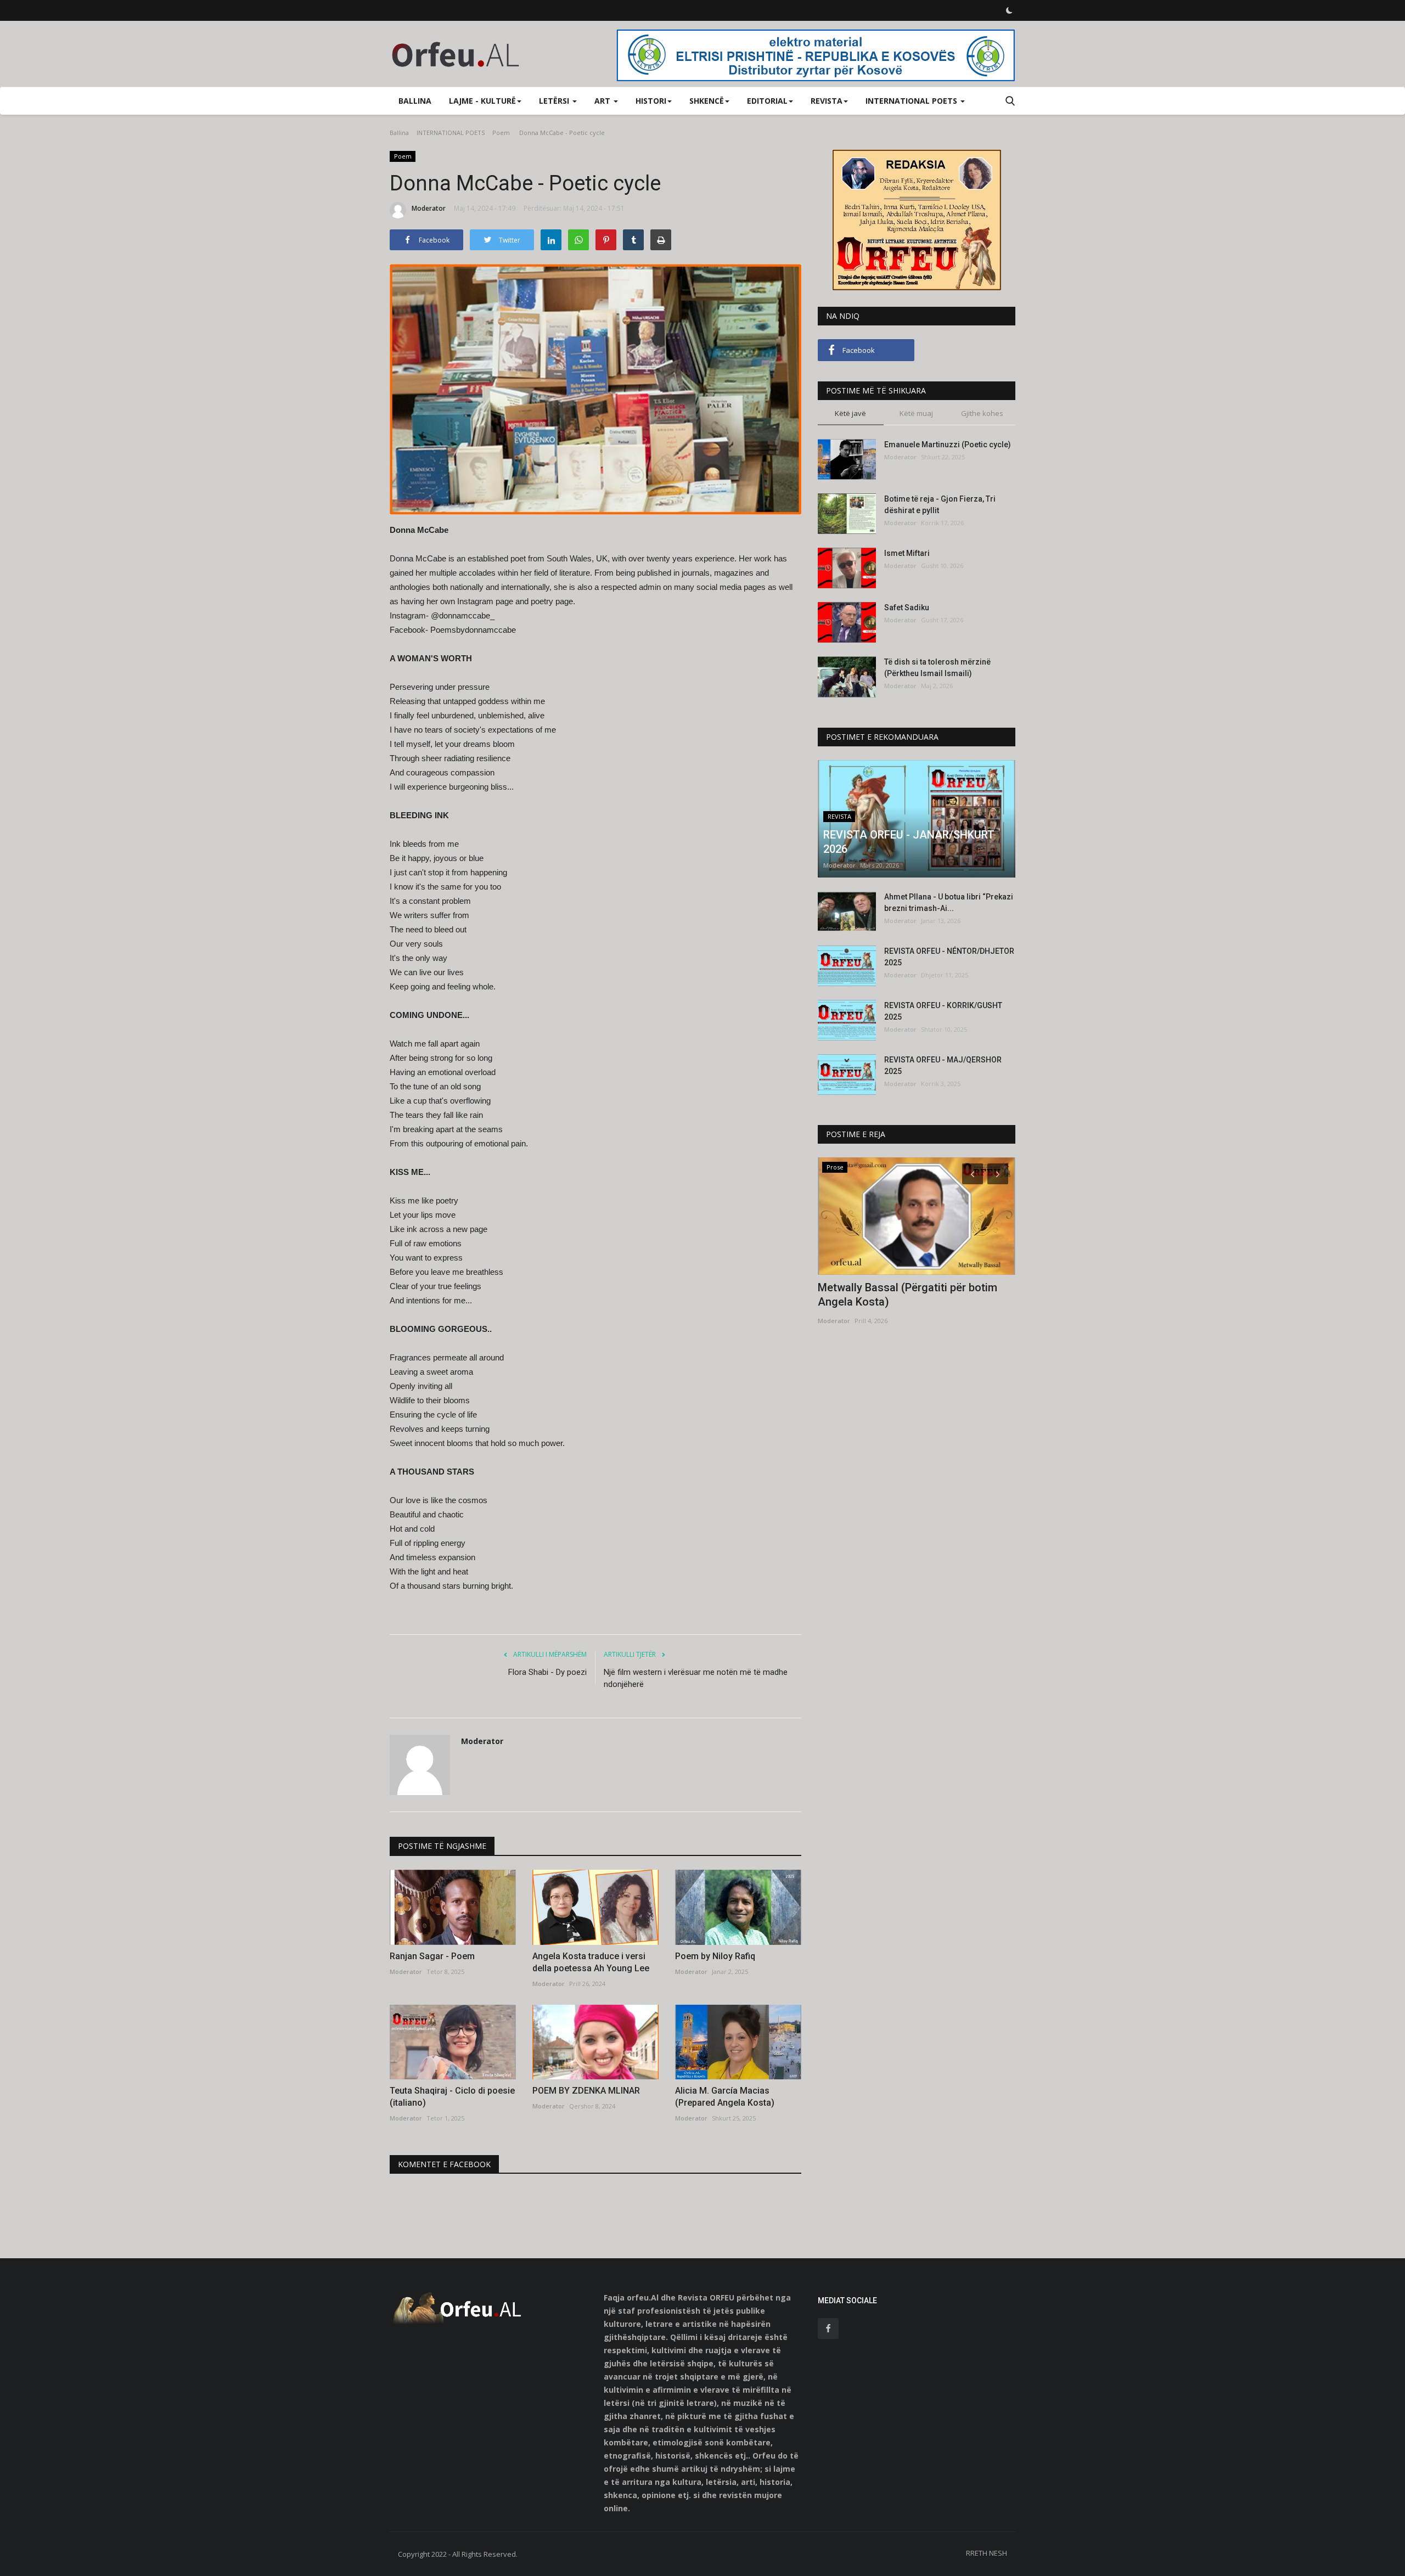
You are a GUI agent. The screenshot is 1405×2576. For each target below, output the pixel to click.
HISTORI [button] (651, 101)
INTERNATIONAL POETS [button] (912, 101)
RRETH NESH (987, 2553)
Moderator (429, 208)
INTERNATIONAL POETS (451, 133)
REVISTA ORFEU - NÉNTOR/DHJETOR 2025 (949, 957)
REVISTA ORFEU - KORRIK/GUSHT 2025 (943, 1011)
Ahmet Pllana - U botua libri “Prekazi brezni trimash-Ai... (949, 902)
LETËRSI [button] (555, 101)
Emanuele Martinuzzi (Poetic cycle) (948, 445)
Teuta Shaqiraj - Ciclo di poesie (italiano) (452, 2097)
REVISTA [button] (827, 101)
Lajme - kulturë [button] (482, 101)
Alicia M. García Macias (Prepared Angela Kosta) (725, 2097)
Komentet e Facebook (444, 2164)
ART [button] (603, 101)
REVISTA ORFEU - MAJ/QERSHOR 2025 (943, 1065)
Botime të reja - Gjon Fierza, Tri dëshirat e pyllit (940, 505)
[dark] (1009, 10)
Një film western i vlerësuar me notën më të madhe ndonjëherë (696, 1678)
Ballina (415, 101)
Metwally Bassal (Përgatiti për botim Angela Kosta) (907, 1295)
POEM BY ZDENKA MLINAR (586, 2091)
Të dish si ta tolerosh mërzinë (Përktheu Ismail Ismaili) (937, 668)
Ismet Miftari (907, 553)
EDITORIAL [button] (767, 101)
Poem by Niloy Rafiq (715, 1956)
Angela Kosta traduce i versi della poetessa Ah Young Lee (591, 1962)
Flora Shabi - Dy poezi (547, 1672)
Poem (501, 133)
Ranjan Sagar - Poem (432, 1956)
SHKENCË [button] (707, 101)
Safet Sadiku (907, 608)
